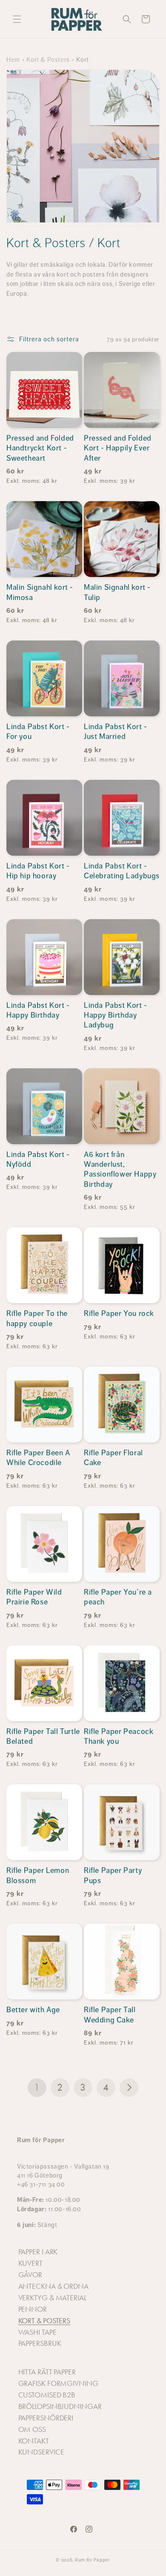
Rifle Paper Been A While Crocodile (38, 1458)
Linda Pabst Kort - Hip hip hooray (38, 871)
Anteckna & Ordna (53, 2286)
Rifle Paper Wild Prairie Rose (34, 1597)
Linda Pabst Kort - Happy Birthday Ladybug (116, 1015)
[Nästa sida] (129, 2088)
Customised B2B (47, 2395)
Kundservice (41, 2452)
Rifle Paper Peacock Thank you (119, 1736)
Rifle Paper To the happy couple (37, 1318)
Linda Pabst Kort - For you (38, 731)
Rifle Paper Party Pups (113, 1875)
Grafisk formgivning (58, 2383)
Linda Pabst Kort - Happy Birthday (38, 1010)
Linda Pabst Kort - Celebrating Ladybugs (122, 871)
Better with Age (33, 2010)
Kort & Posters (48, 59)
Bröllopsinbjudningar (60, 2406)
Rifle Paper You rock (119, 1313)
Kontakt (34, 2441)
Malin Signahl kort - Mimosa (40, 592)
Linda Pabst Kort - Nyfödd (38, 1159)
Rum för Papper (93, 2560)
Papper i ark (38, 2252)
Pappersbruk (40, 2343)
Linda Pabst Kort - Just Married (116, 731)
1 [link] (37, 2087)
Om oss (32, 2429)
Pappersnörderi (46, 2418)
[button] (17, 19)
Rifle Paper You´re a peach (118, 1597)
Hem (13, 59)
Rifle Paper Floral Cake (113, 1458)
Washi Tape (37, 2332)
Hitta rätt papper (47, 2372)
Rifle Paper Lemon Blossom (38, 1875)
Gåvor (30, 2275)
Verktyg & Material (52, 2298)
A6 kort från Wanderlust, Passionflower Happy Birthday (120, 1169)
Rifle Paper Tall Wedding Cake (110, 2015)
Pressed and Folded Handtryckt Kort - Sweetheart (40, 448)
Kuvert (30, 2263)
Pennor (33, 2309)
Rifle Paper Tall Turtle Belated (43, 1736)
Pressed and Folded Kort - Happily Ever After (118, 448)
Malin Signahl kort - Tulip (117, 592)
